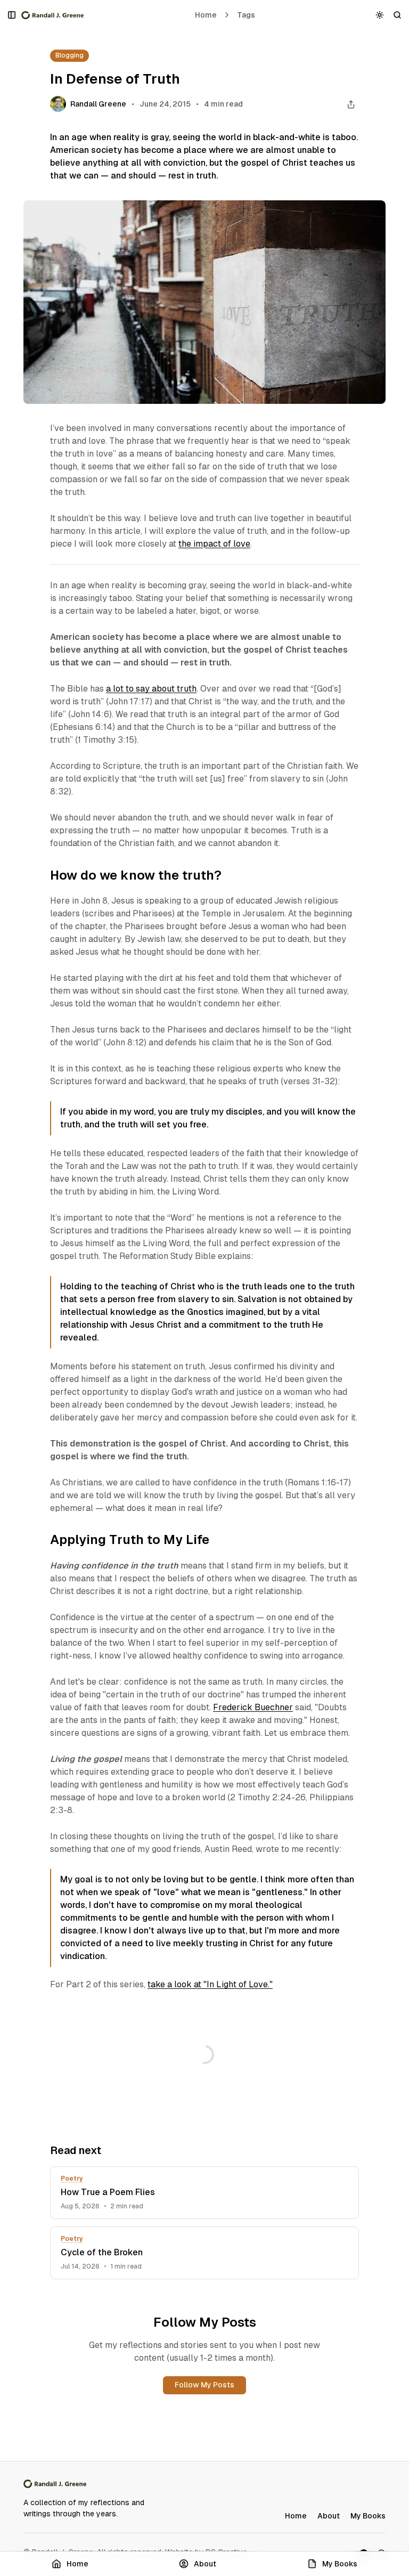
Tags (246, 15)
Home (206, 15)
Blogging (69, 55)
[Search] (398, 15)
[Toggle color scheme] (380, 15)
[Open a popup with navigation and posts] (12, 15)
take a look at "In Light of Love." (210, 1984)
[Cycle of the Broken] (204, 2253)
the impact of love (214, 544)
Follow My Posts (204, 2385)
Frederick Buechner (253, 1707)
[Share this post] (351, 104)
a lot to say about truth (151, 689)
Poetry (72, 2179)
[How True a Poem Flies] (204, 2193)
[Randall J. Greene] (53, 15)
